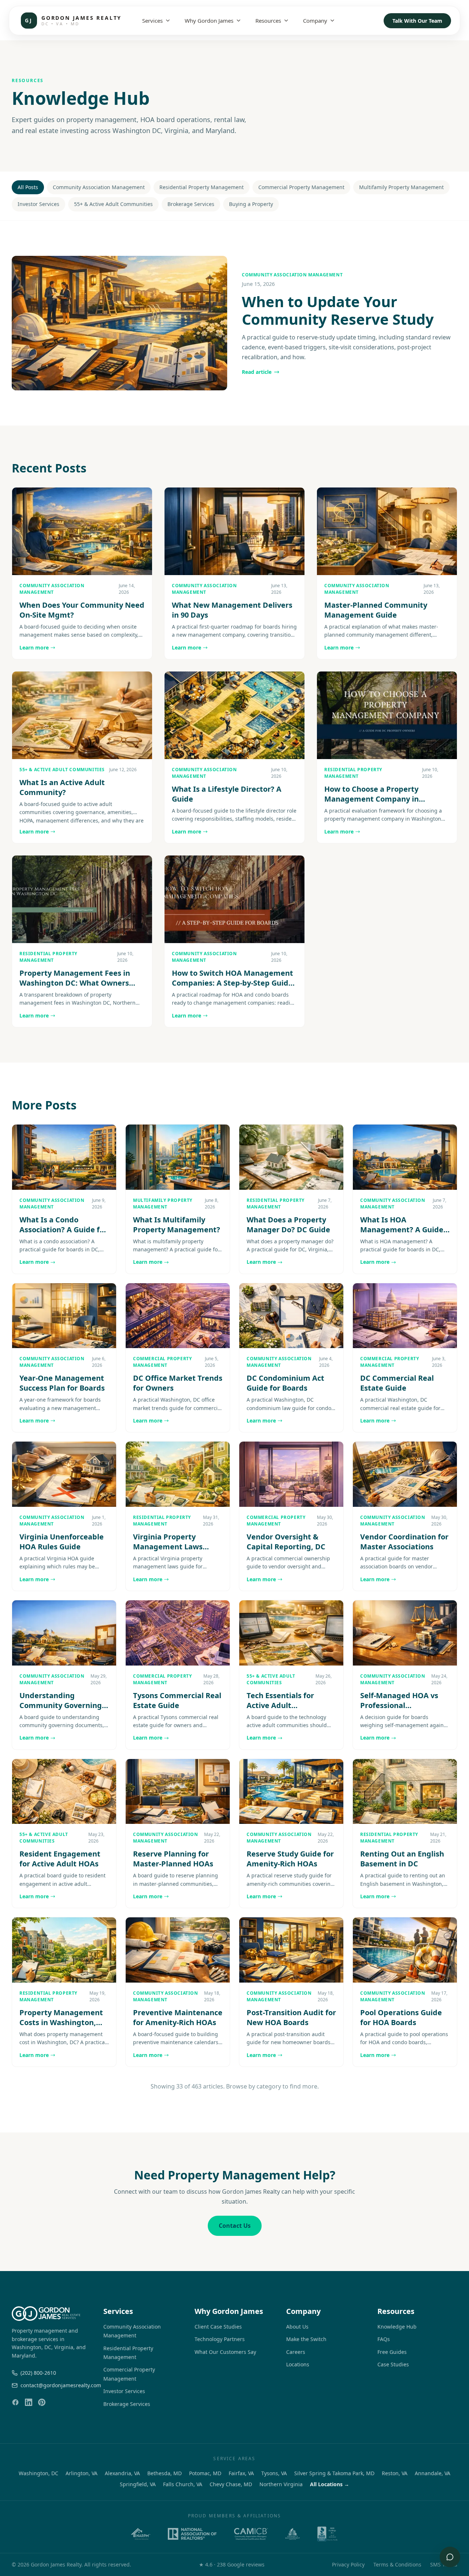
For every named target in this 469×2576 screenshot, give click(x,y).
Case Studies (393, 2364)
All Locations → (330, 2484)
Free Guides (392, 2352)
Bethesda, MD (165, 2473)
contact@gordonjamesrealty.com (56, 2385)
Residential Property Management (202, 187)
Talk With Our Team (417, 21)
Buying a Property (251, 204)
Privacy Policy (348, 2564)
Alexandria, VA (122, 2473)
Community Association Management (99, 187)
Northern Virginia (281, 2484)
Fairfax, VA (241, 2473)
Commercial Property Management (301, 187)
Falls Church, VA (183, 2484)
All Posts (28, 187)
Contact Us (235, 2226)
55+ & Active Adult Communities (113, 204)
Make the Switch (306, 2339)
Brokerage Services (191, 204)
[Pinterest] (42, 2402)
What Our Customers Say (225, 2352)
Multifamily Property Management (401, 187)
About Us (297, 2327)
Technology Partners (220, 2339)
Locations (298, 2364)
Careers (296, 2352)
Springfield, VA (138, 2484)
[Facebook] (15, 2402)
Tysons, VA (274, 2473)
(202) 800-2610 (38, 2373)
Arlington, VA (82, 2473)
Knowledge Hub (397, 2327)
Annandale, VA (433, 2473)
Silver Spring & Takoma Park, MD (334, 2473)
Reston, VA (395, 2473)
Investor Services (38, 204)
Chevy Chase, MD (231, 2484)
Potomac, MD (205, 2473)
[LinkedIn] (29, 2402)
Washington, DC (38, 2473)
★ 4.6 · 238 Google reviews (232, 2564)
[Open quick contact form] (450, 2557)
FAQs (384, 2339)
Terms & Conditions (397, 2564)
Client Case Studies (218, 2327)
